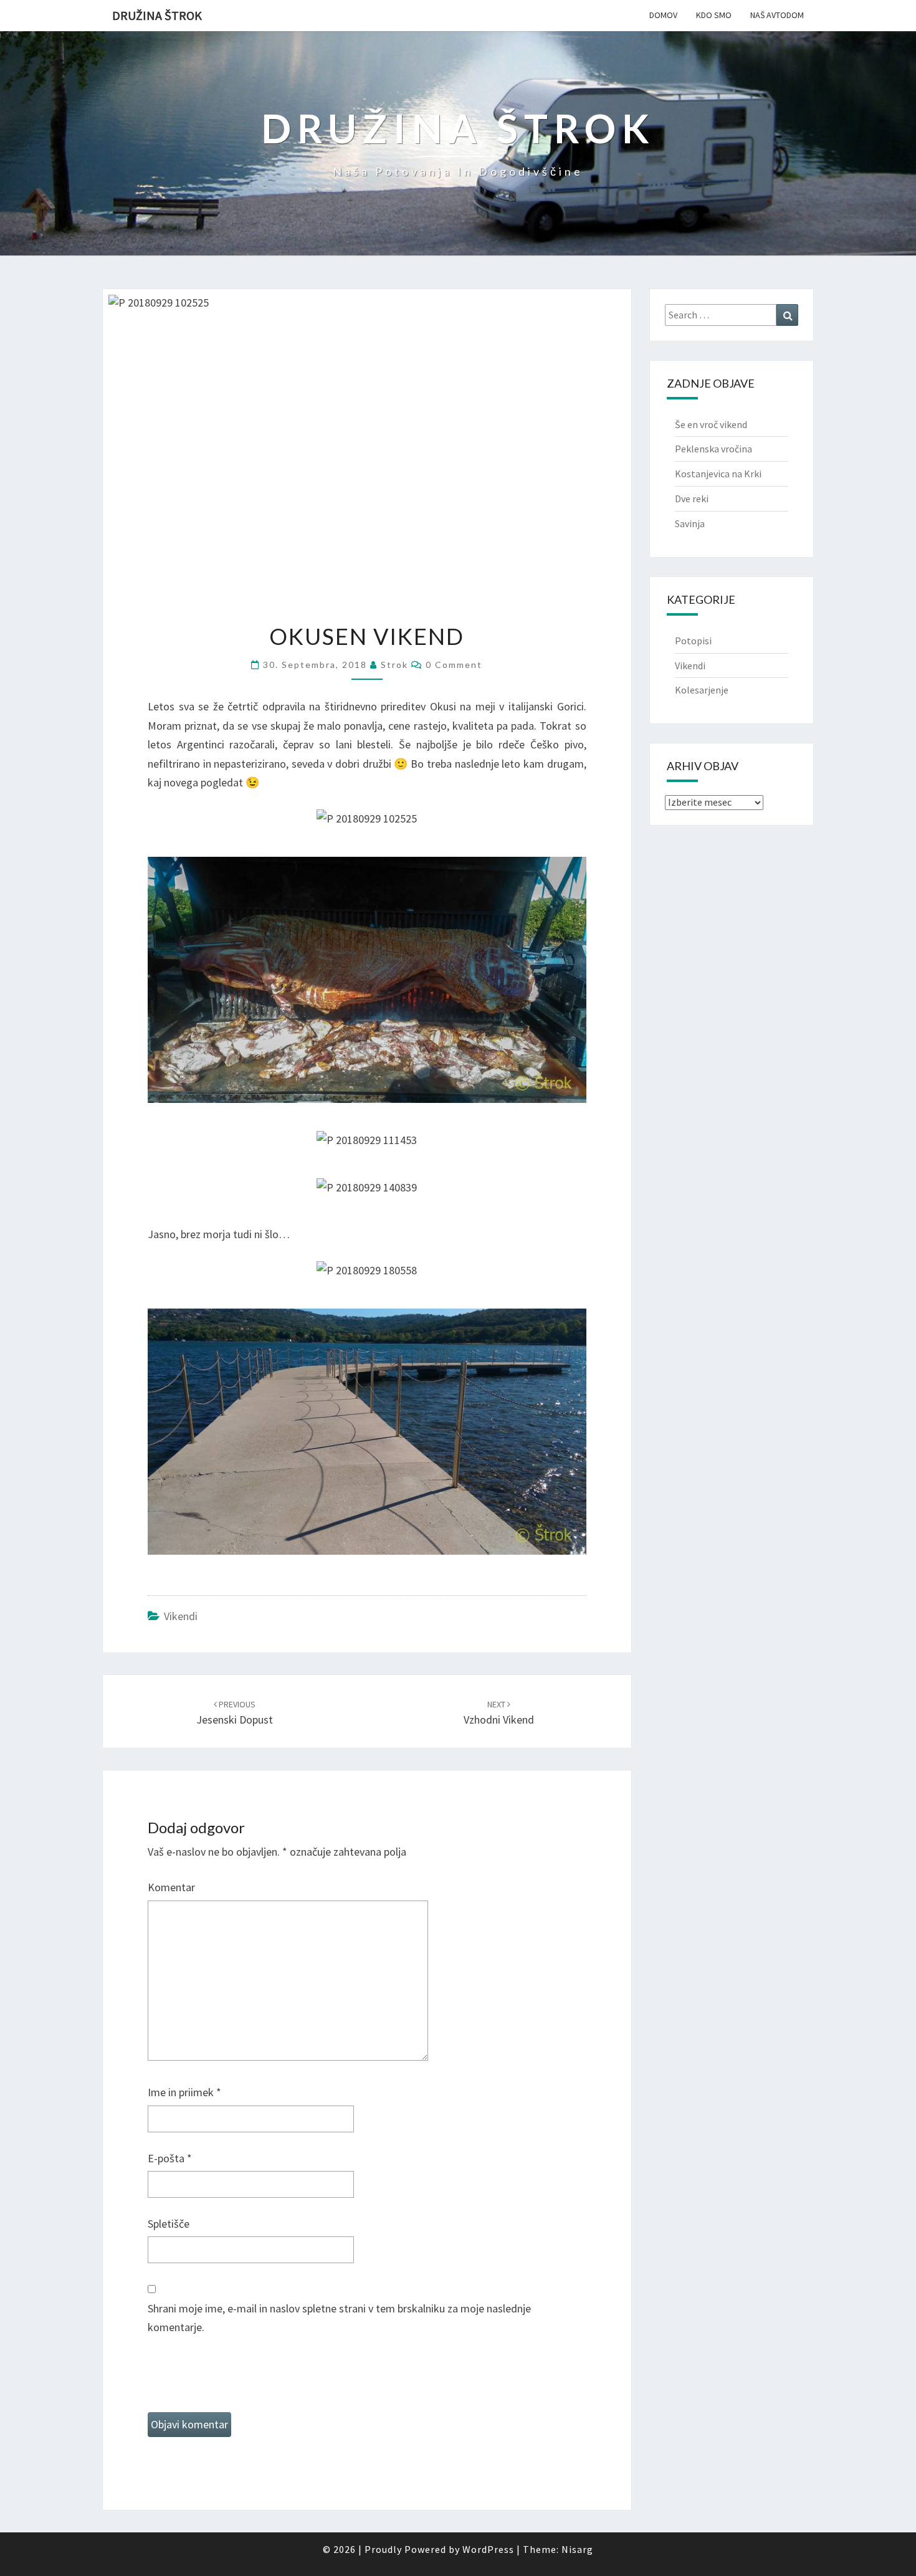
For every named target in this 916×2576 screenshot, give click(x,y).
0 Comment (454, 665)
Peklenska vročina (713, 449)
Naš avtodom (777, 15)
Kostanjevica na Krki (718, 474)
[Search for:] (732, 315)
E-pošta (170, 2158)
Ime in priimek (184, 2092)
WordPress (488, 2549)
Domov (663, 15)
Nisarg (577, 2549)
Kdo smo (714, 15)
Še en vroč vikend (711, 424)
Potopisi (693, 641)
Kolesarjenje (702, 690)
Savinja (690, 523)
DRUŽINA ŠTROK (157, 15)
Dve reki (692, 499)
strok (394, 665)
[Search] (787, 315)
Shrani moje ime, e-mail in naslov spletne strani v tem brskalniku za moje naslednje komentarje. (339, 2318)
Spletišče (169, 2224)
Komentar (171, 1887)
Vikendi (181, 1616)
